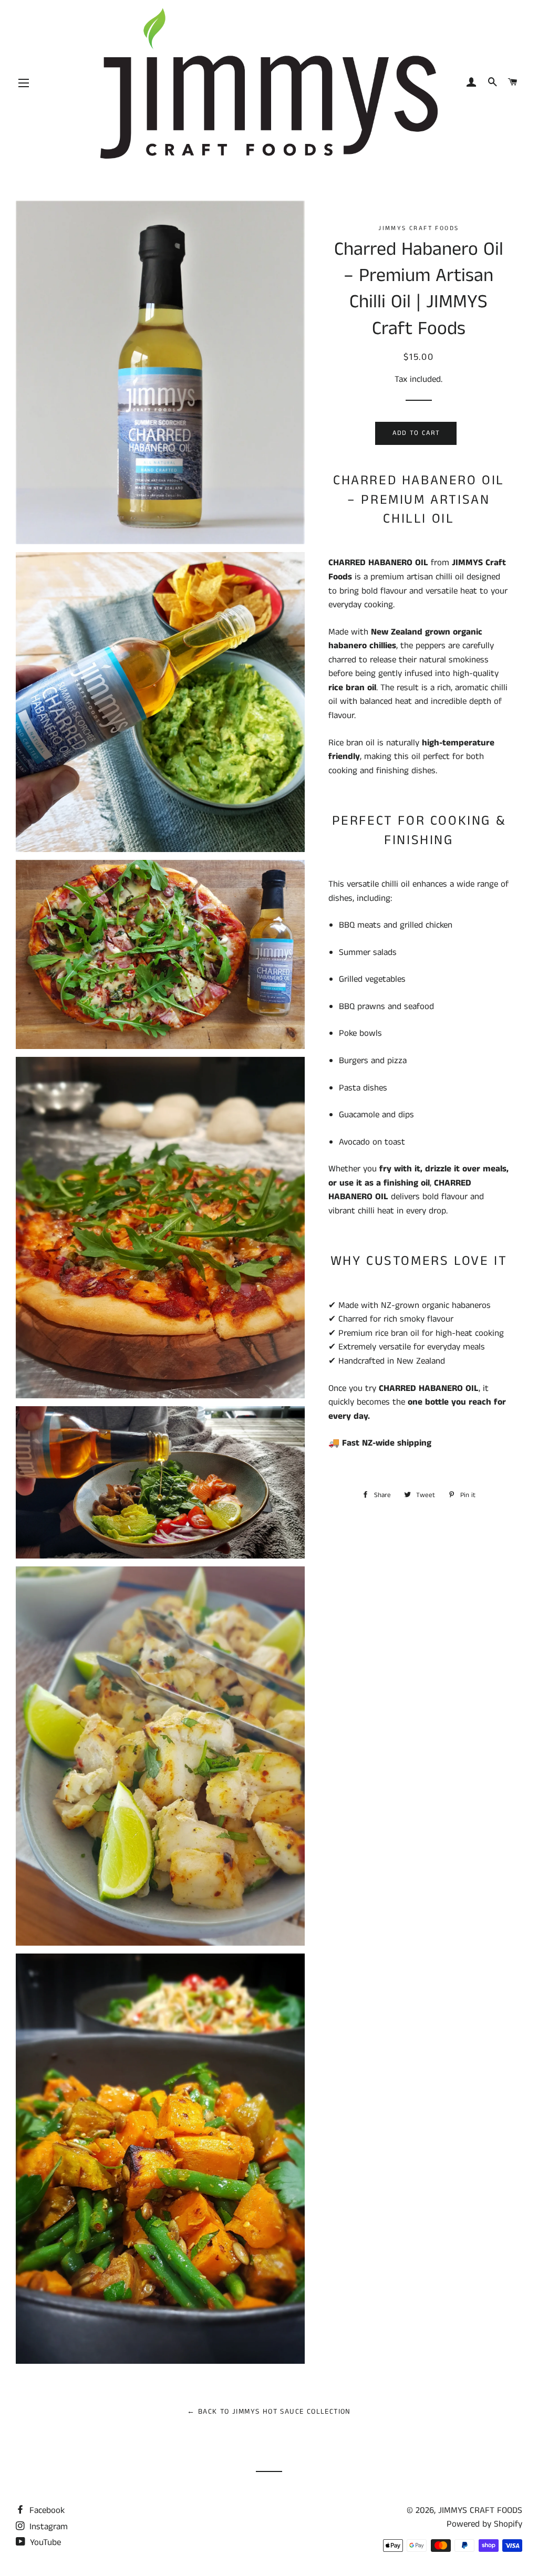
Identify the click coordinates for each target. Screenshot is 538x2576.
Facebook (46, 2510)
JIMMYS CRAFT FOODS (480, 2510)
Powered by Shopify (484, 2524)
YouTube (44, 2542)
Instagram (47, 2527)
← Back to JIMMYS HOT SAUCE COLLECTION (269, 2412)
